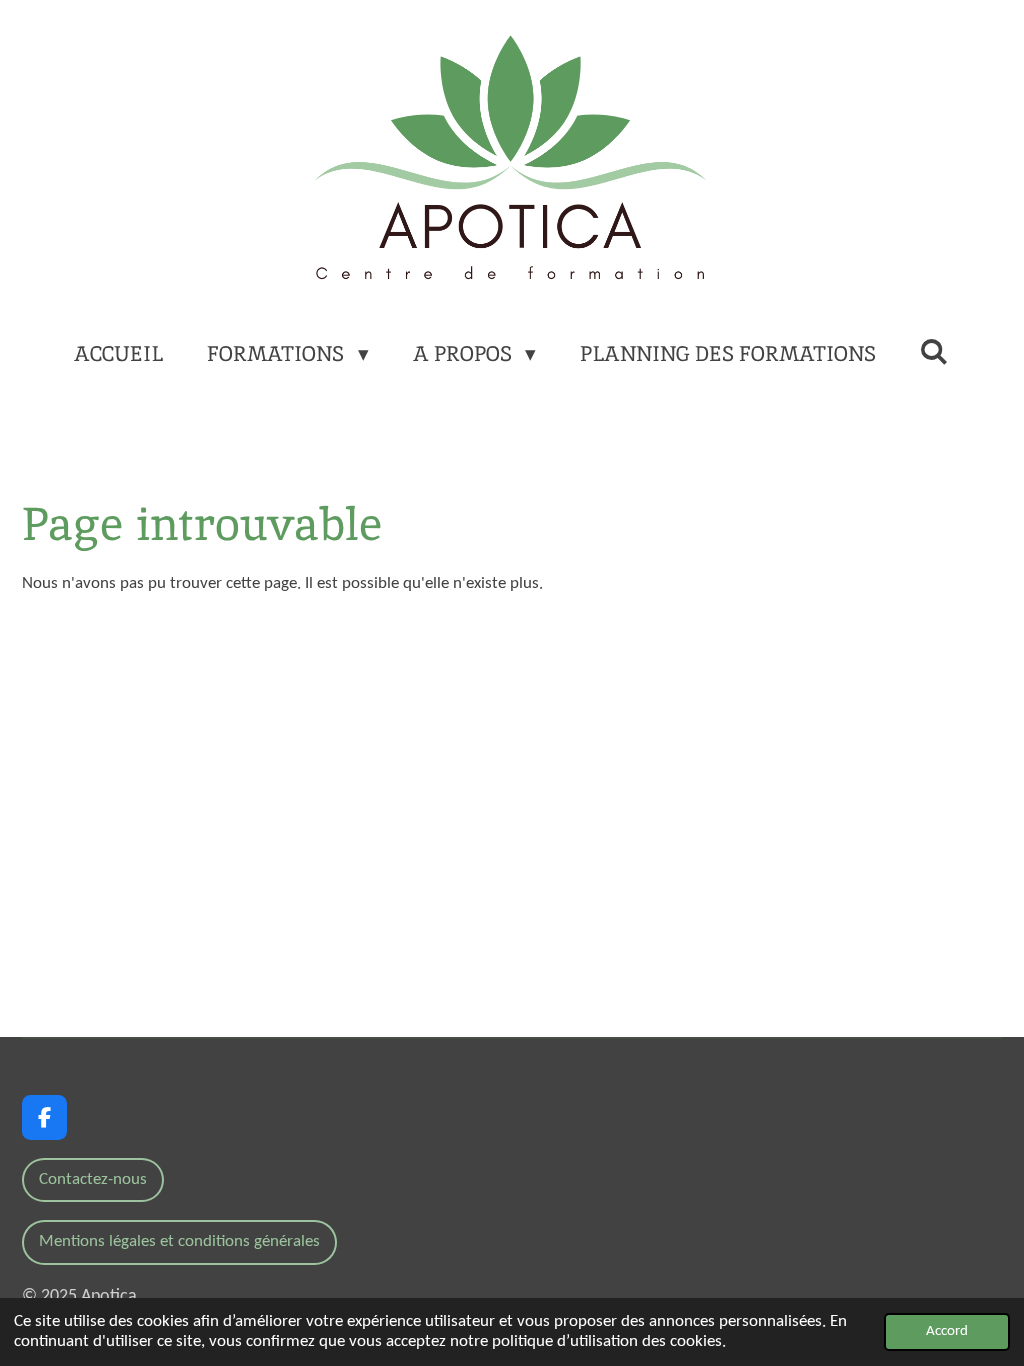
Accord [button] (947, 1331)
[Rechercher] (934, 351)
